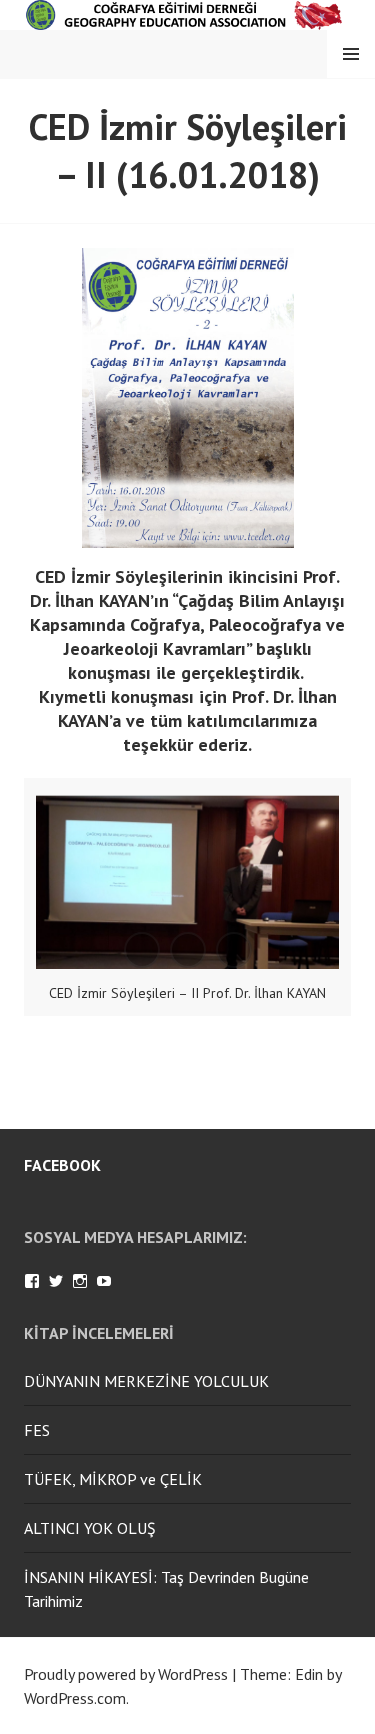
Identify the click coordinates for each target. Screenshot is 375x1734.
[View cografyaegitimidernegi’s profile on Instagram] (80, 1281)
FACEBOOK (62, 1165)
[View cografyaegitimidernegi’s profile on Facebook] (32, 1281)
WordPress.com (75, 1698)
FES (37, 1430)
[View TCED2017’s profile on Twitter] (56, 1281)
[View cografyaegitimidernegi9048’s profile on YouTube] (104, 1281)
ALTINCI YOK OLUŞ (90, 1528)
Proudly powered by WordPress (126, 1674)
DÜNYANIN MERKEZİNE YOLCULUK (146, 1381)
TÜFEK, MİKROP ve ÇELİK (113, 1479)
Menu (351, 54)
